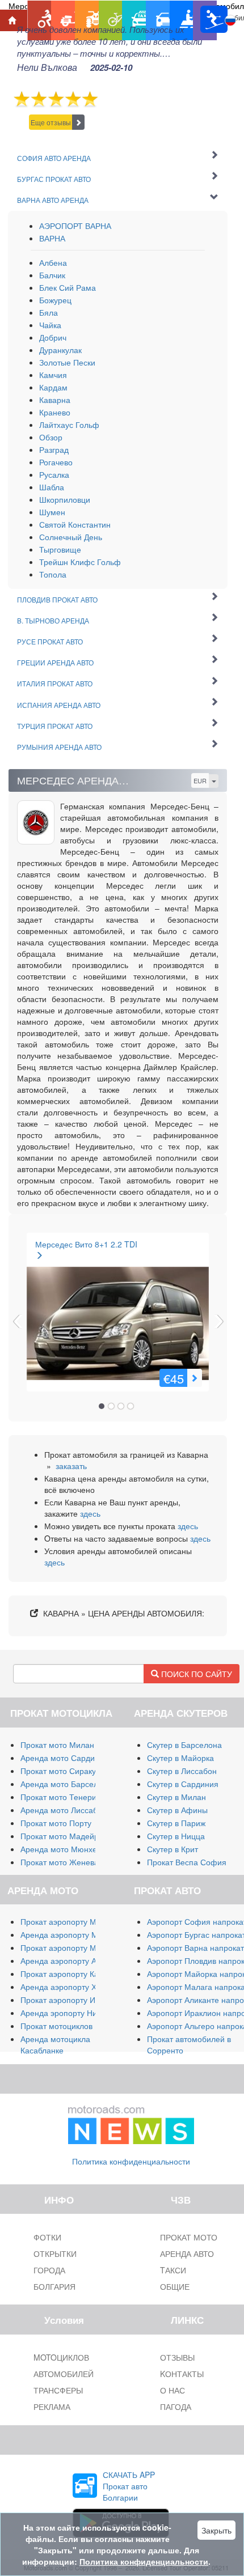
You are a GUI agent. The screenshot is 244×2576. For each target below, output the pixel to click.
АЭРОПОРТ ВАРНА (75, 226)
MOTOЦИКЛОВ (61, 2357)
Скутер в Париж (176, 1823)
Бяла (49, 312)
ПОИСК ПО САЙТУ (195, 1674)
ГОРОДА (49, 2270)
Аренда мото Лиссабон (64, 1810)
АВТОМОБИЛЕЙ (64, 2374)
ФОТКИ (47, 2237)
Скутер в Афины (177, 1810)
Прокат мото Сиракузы (63, 1771)
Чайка (50, 325)
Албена (53, 262)
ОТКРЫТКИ (55, 2254)
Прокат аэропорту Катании (70, 1974)
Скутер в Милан (176, 1797)
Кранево (55, 412)
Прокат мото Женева (60, 1862)
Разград (54, 449)
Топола (53, 574)
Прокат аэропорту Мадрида (72, 1947)
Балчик (52, 275)
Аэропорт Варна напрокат (195, 1947)
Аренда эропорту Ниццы (66, 2013)
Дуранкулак (60, 350)
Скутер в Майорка (180, 1758)
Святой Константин (75, 524)
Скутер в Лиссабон (182, 1771)
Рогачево (56, 462)
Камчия (53, 375)
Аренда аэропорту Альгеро (71, 1960)
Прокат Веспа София (187, 1862)
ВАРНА (52, 238)
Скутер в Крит (173, 1849)
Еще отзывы (51, 122)
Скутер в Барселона (184, 1745)
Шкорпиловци (65, 499)
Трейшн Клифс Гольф (80, 562)
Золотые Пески (67, 362)
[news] (131, 2123)
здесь (90, 1513)
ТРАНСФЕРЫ (58, 2390)
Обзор (51, 437)
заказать (71, 1466)
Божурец (55, 300)
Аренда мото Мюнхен (61, 1849)
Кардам (53, 387)
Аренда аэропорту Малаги (70, 1934)
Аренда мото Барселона (66, 1784)
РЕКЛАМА (52, 2407)
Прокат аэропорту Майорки (71, 1921)
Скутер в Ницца (176, 1836)
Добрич (53, 337)
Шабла (52, 487)
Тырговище (60, 549)
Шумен (52, 512)
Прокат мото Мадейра (62, 1836)
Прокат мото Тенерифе (64, 1797)
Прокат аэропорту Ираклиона (75, 2000)
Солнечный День (71, 537)
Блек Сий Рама (68, 287)
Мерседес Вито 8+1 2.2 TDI (86, 1244)
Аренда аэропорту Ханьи (67, 1987)
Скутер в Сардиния (183, 1784)
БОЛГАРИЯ (54, 2286)
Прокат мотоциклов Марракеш (77, 2026)
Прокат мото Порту (56, 1823)
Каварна (55, 400)
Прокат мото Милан (57, 1745)
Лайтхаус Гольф (69, 425)
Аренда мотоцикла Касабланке (55, 2044)
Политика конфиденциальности (131, 2161)
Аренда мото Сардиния (64, 1758)
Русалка (54, 474)
